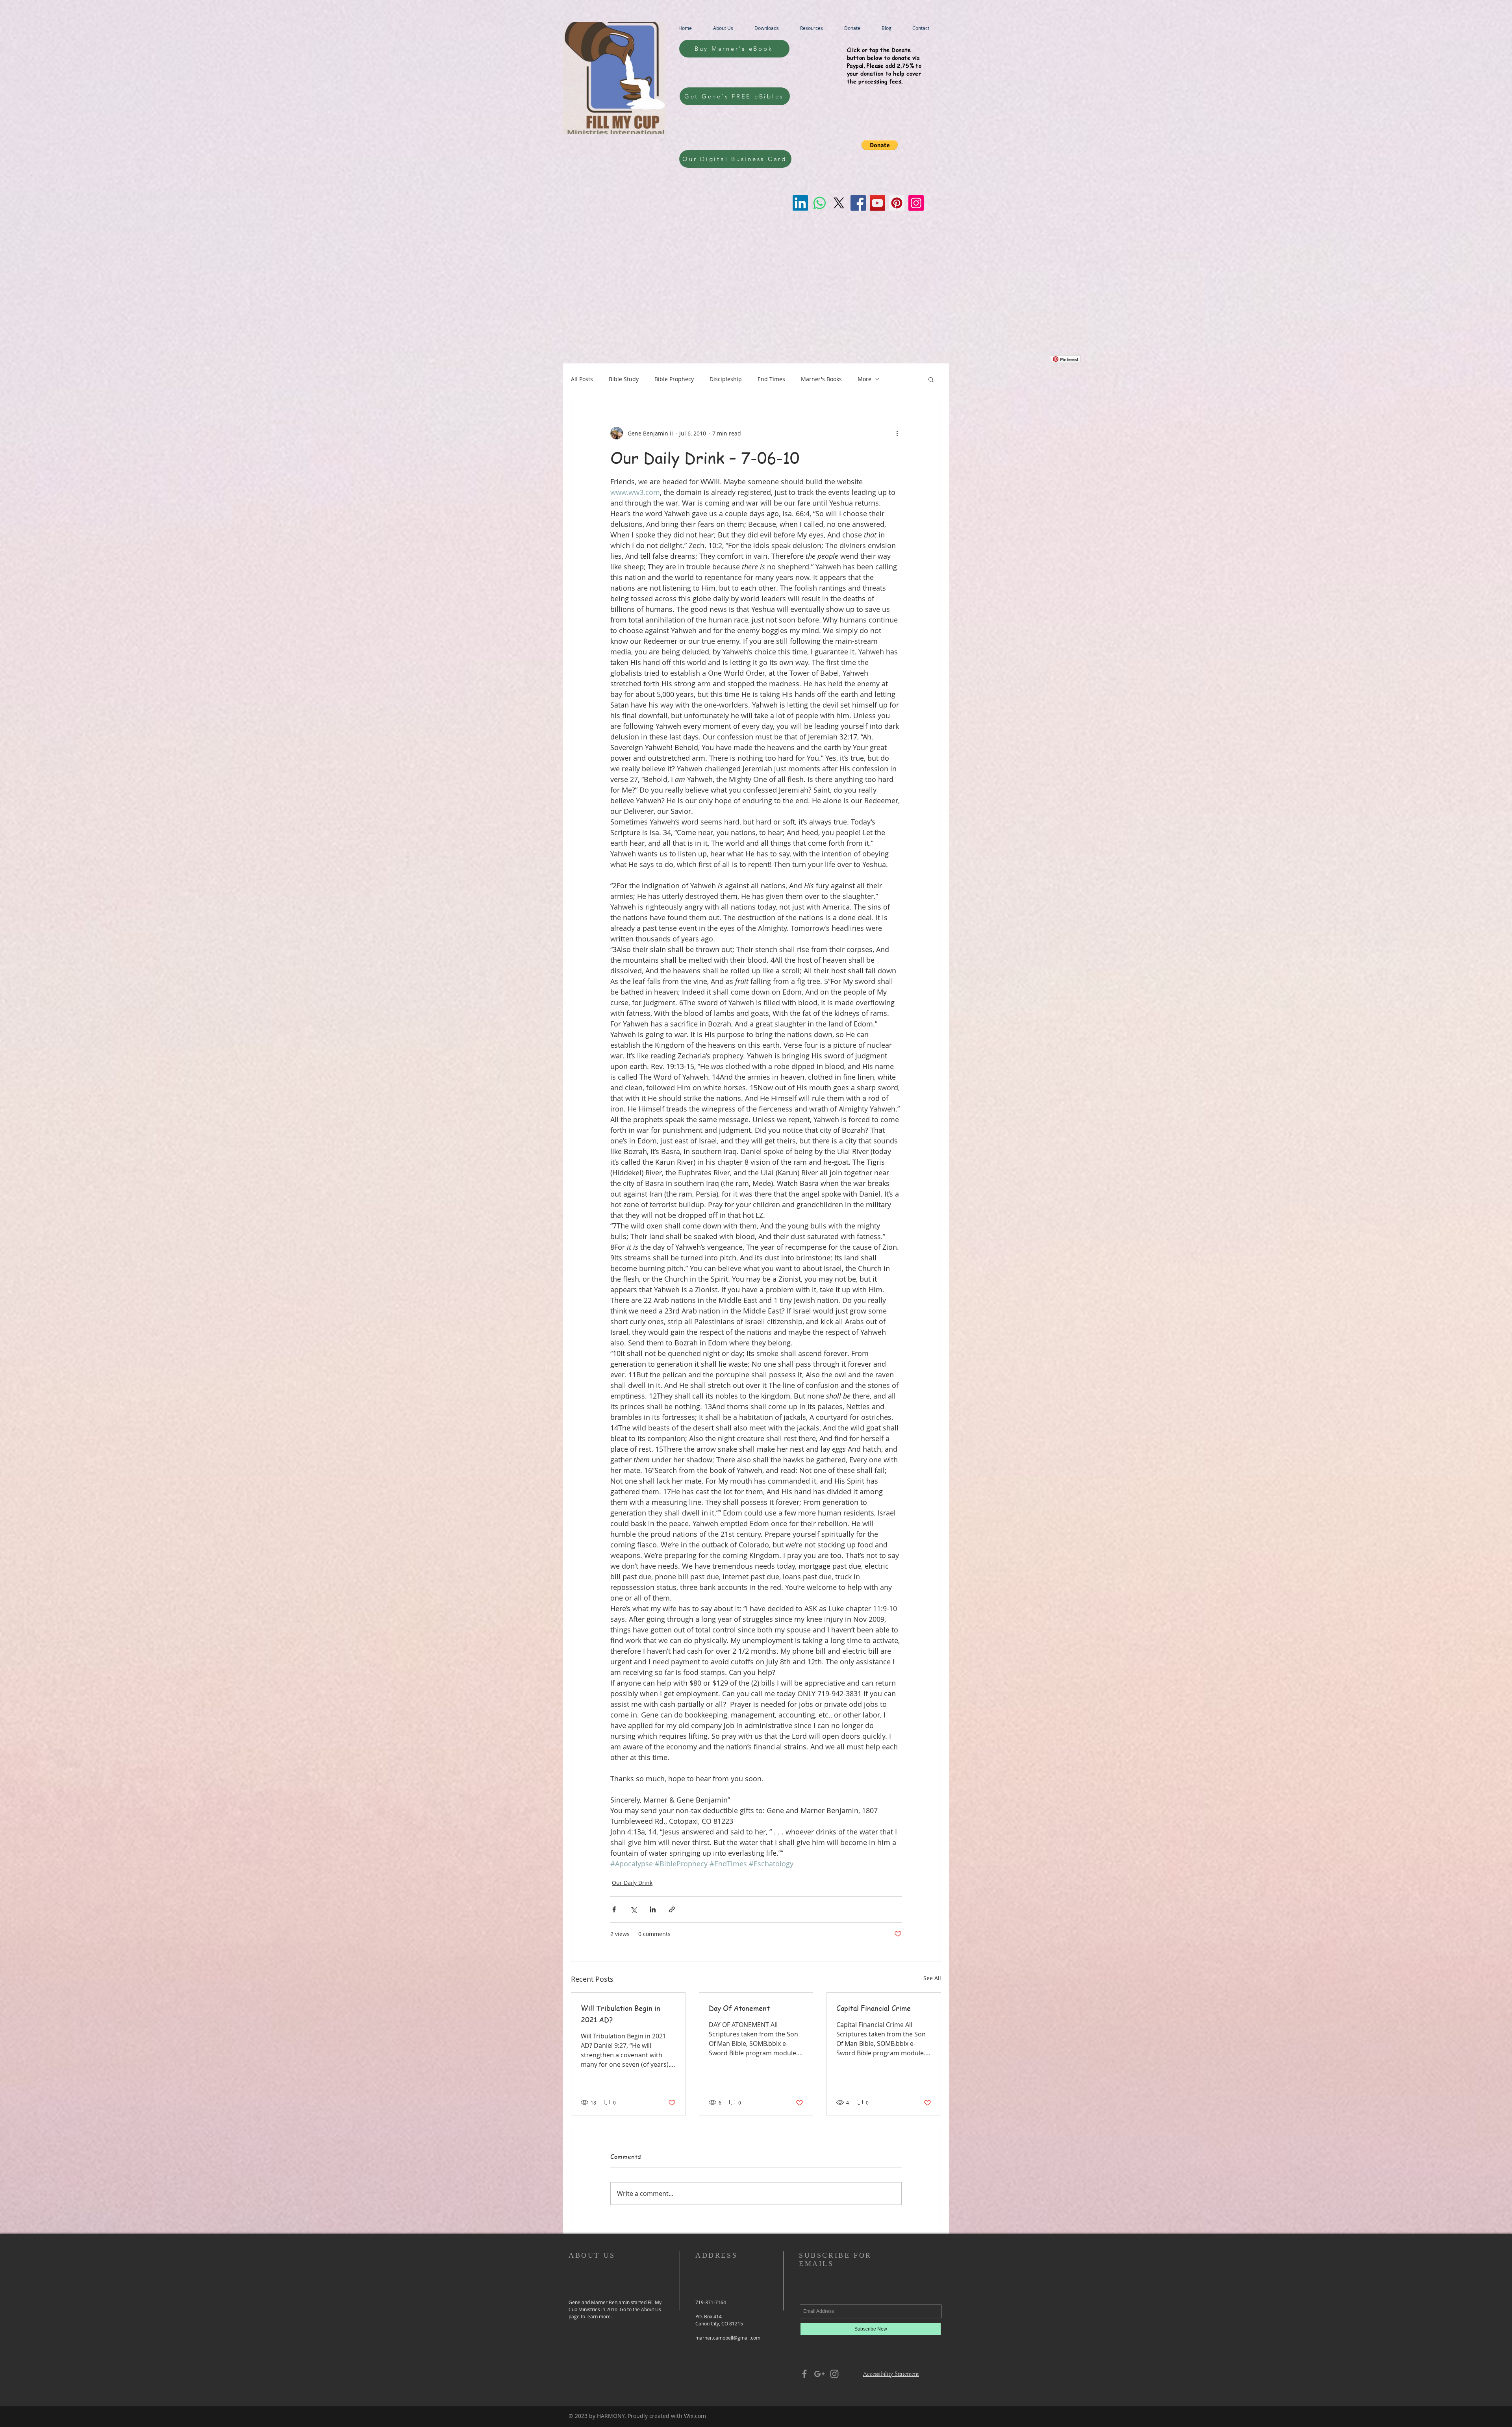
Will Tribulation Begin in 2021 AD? (621, 2014)
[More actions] (897, 433)
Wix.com (695, 2416)
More (864, 379)
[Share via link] (672, 1909)
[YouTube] (877, 203)
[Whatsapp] (820, 203)
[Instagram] (916, 203)
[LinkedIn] (800, 203)
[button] (880, 145)
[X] (839, 203)
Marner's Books (821, 379)
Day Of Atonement (739, 2008)
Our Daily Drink (632, 1883)
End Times (771, 379)
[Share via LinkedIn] (653, 1909)
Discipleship (726, 379)
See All (932, 1978)
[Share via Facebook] (614, 1909)
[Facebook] (858, 203)
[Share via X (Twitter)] (633, 1909)
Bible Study (624, 379)
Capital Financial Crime (874, 2008)
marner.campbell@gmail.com (728, 2338)
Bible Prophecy (674, 379)
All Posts (582, 379)
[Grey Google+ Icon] (819, 2374)
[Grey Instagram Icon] (834, 2374)
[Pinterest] (897, 203)
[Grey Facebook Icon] (804, 2374)
